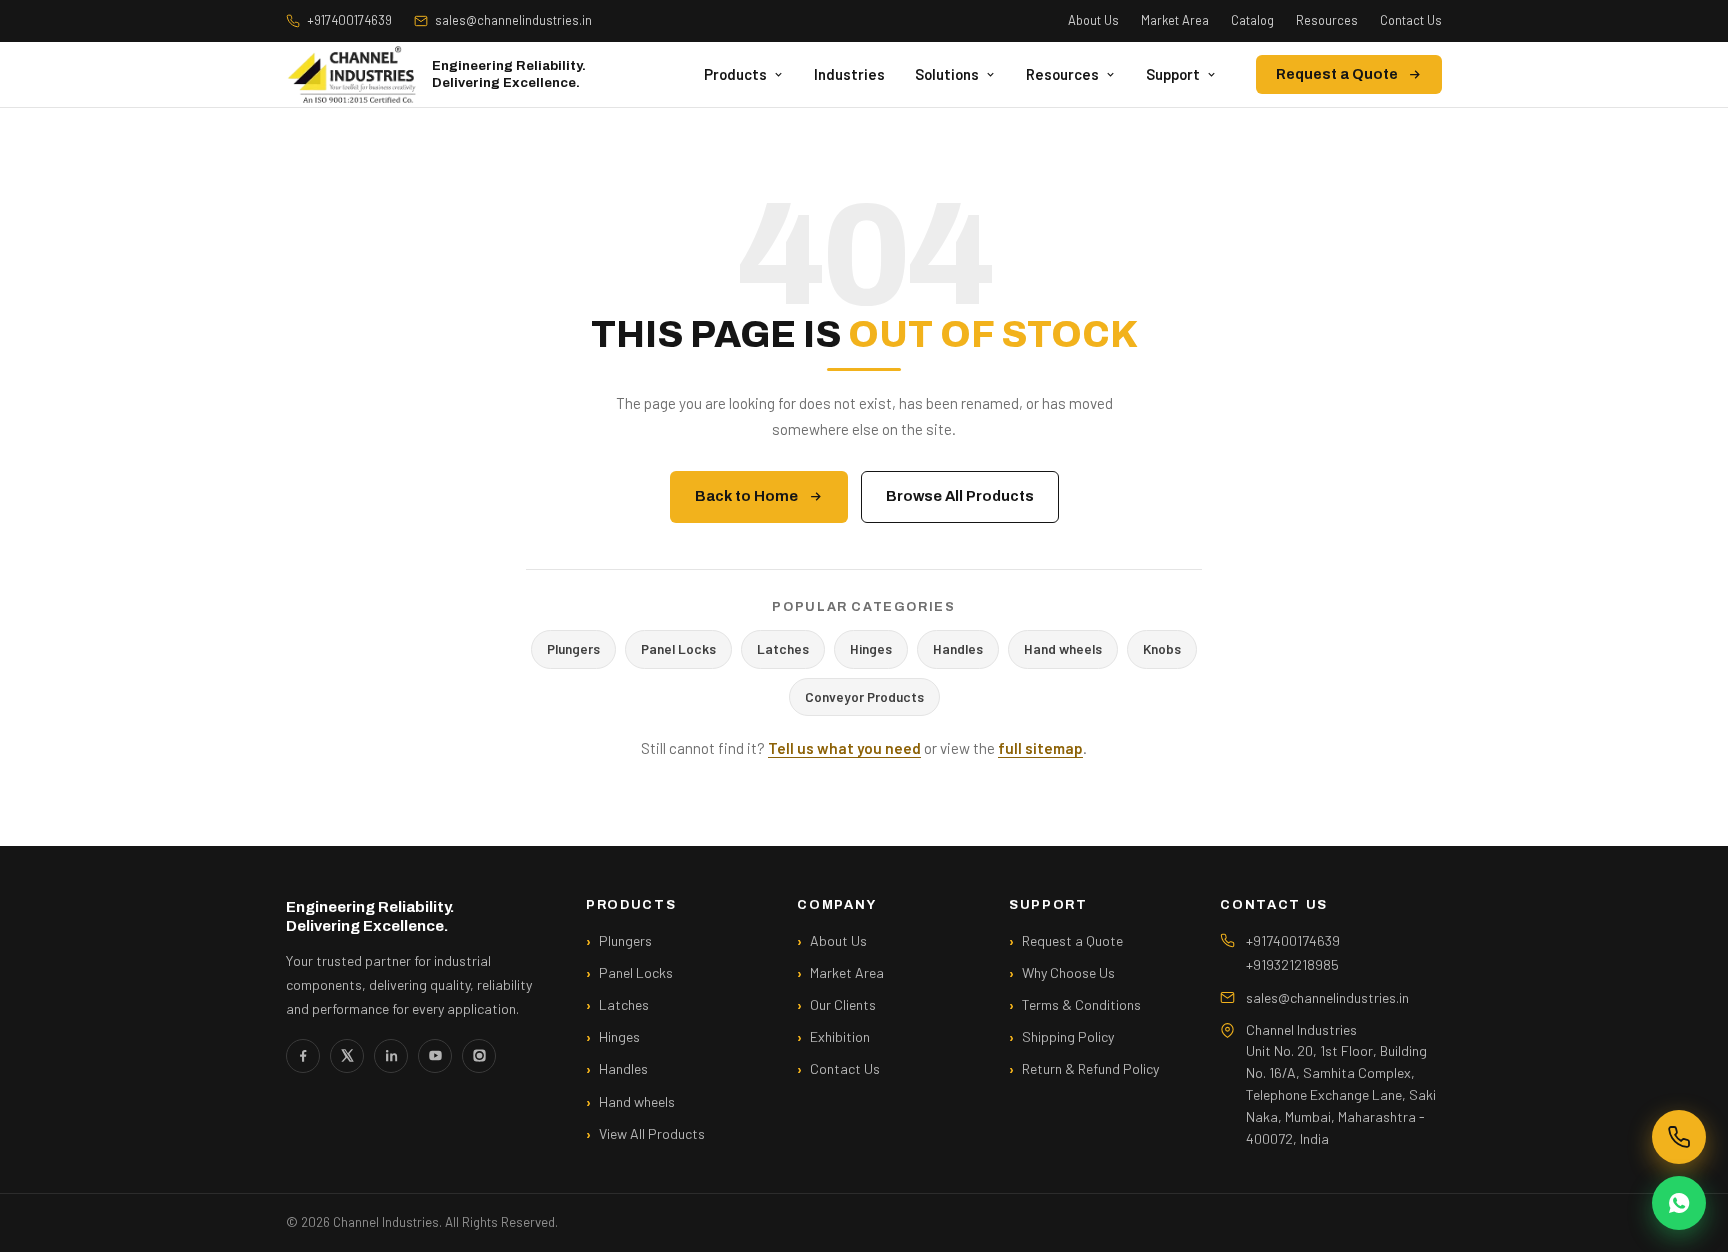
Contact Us (1411, 20)
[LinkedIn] (391, 1056)
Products (735, 74)
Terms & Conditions (1081, 1004)
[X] (347, 1056)
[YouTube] (435, 1056)
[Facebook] (303, 1056)
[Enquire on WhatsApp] (1679, 1203)
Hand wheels (1063, 648)
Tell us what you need (844, 748)
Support (1173, 74)
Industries (849, 74)
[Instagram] (479, 1056)
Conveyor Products (864, 696)
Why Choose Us (1068, 972)
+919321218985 (1292, 964)
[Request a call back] (1679, 1137)
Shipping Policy (1068, 1036)
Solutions (947, 74)
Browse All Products (960, 496)
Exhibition (840, 1036)
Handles (958, 648)
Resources (1327, 20)
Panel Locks (678, 648)
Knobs (1162, 648)
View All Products (652, 1133)
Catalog (1252, 20)
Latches (783, 648)
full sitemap (1040, 748)
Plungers (573, 648)
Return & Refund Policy (1090, 1068)
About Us (1093, 20)
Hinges (871, 648)
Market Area (1175, 20)
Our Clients (843, 1004)
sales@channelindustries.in (513, 20)
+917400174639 (349, 20)
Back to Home (746, 496)
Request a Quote (1337, 74)
